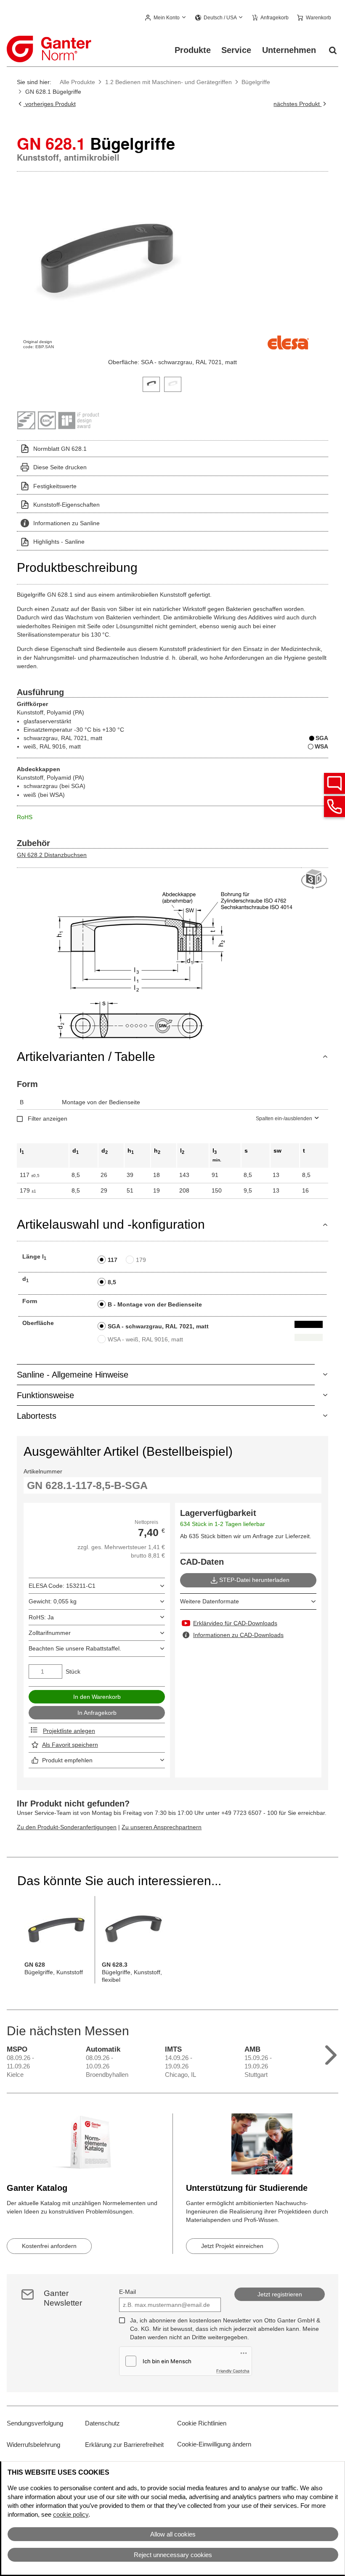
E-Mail (127, 2292)
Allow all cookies (173, 2534)
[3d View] (315, 879)
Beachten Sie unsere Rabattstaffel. (75, 1648)
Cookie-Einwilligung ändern (214, 2444)
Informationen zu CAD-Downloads (238, 1635)
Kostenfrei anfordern (49, 2246)
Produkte (193, 50)
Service (236, 50)
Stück (73, 1671)
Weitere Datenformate (210, 1601)
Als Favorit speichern (70, 1745)
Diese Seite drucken (60, 467)
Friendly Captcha (233, 2371)
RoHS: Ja (41, 1617)
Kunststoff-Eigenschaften (66, 505)
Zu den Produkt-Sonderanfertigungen (67, 1827)
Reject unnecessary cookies (173, 2555)
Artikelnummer (43, 1471)
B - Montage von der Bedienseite (155, 1304)
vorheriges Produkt (49, 104)
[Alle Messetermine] (331, 2053)
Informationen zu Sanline (66, 523)
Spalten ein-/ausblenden (284, 1119)
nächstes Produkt (297, 104)
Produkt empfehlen (67, 1760)
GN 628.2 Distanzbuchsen (52, 855)
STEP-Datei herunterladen (254, 1580)
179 (141, 1260)
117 (113, 1260)
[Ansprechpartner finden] (334, 783)
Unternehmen (289, 50)
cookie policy (71, 2514)
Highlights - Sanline (59, 542)
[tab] (151, 383)
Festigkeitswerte (55, 486)
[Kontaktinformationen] (334, 807)
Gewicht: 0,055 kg (53, 1601)
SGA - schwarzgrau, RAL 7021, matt (158, 1326)
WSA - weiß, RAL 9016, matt (145, 1339)
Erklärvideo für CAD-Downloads (235, 1623)
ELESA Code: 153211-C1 (62, 1586)
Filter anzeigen (48, 1119)
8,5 (112, 1282)
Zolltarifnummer (50, 1633)
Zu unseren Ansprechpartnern (162, 1827)
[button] (166, 18)
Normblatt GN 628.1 (60, 449)
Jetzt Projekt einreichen (232, 2246)
